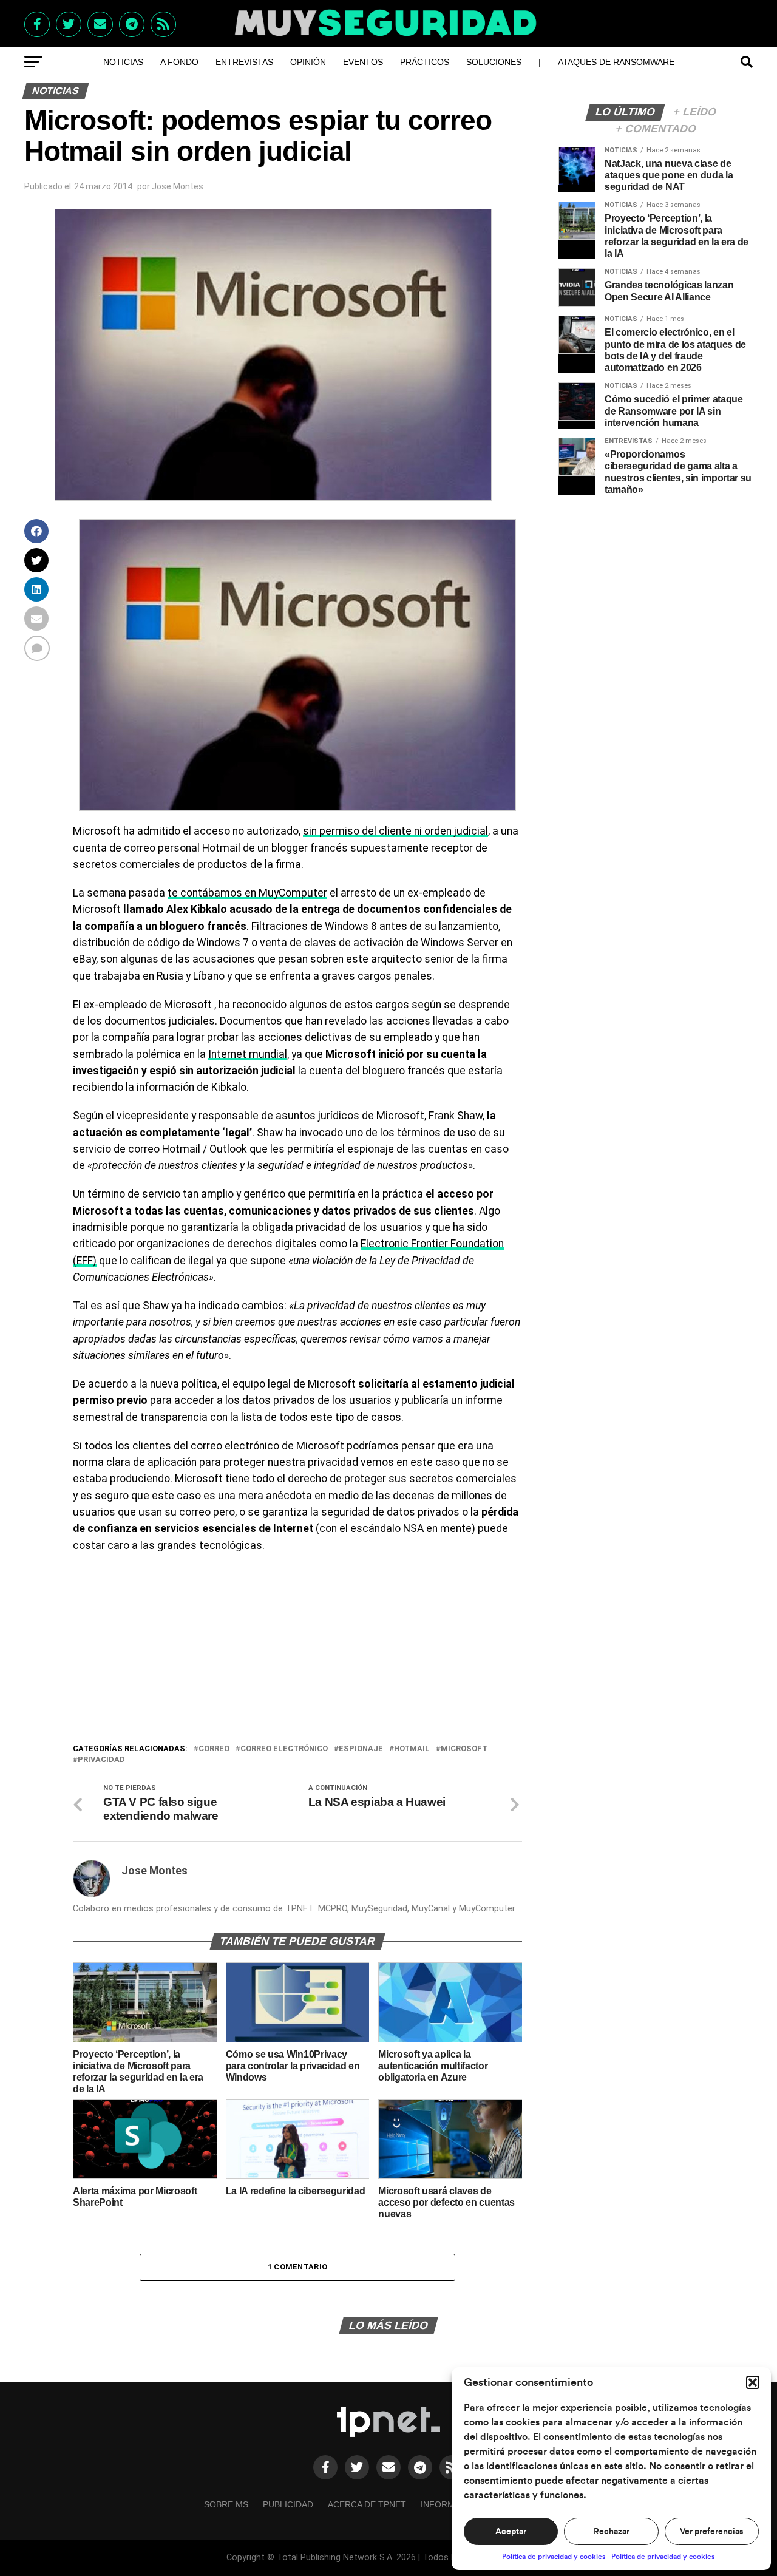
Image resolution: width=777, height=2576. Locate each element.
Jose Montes (178, 186)
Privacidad (101, 1760)
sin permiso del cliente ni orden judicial (395, 831)
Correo (214, 1749)
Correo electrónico (284, 1749)
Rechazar (612, 2532)
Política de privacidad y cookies (554, 2557)
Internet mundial (248, 1054)
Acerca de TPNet (367, 2504)
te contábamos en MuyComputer (247, 893)
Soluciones (494, 62)
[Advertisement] (297, 1651)
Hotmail (412, 1749)
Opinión (308, 62)
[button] (753, 2382)
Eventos (363, 62)
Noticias (123, 62)
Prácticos (425, 62)
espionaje (361, 1749)
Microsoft (464, 1749)
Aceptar (511, 2532)
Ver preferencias (711, 2532)
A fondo (179, 62)
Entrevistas (244, 62)
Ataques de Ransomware (616, 62)
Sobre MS (226, 2504)
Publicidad (288, 2504)
